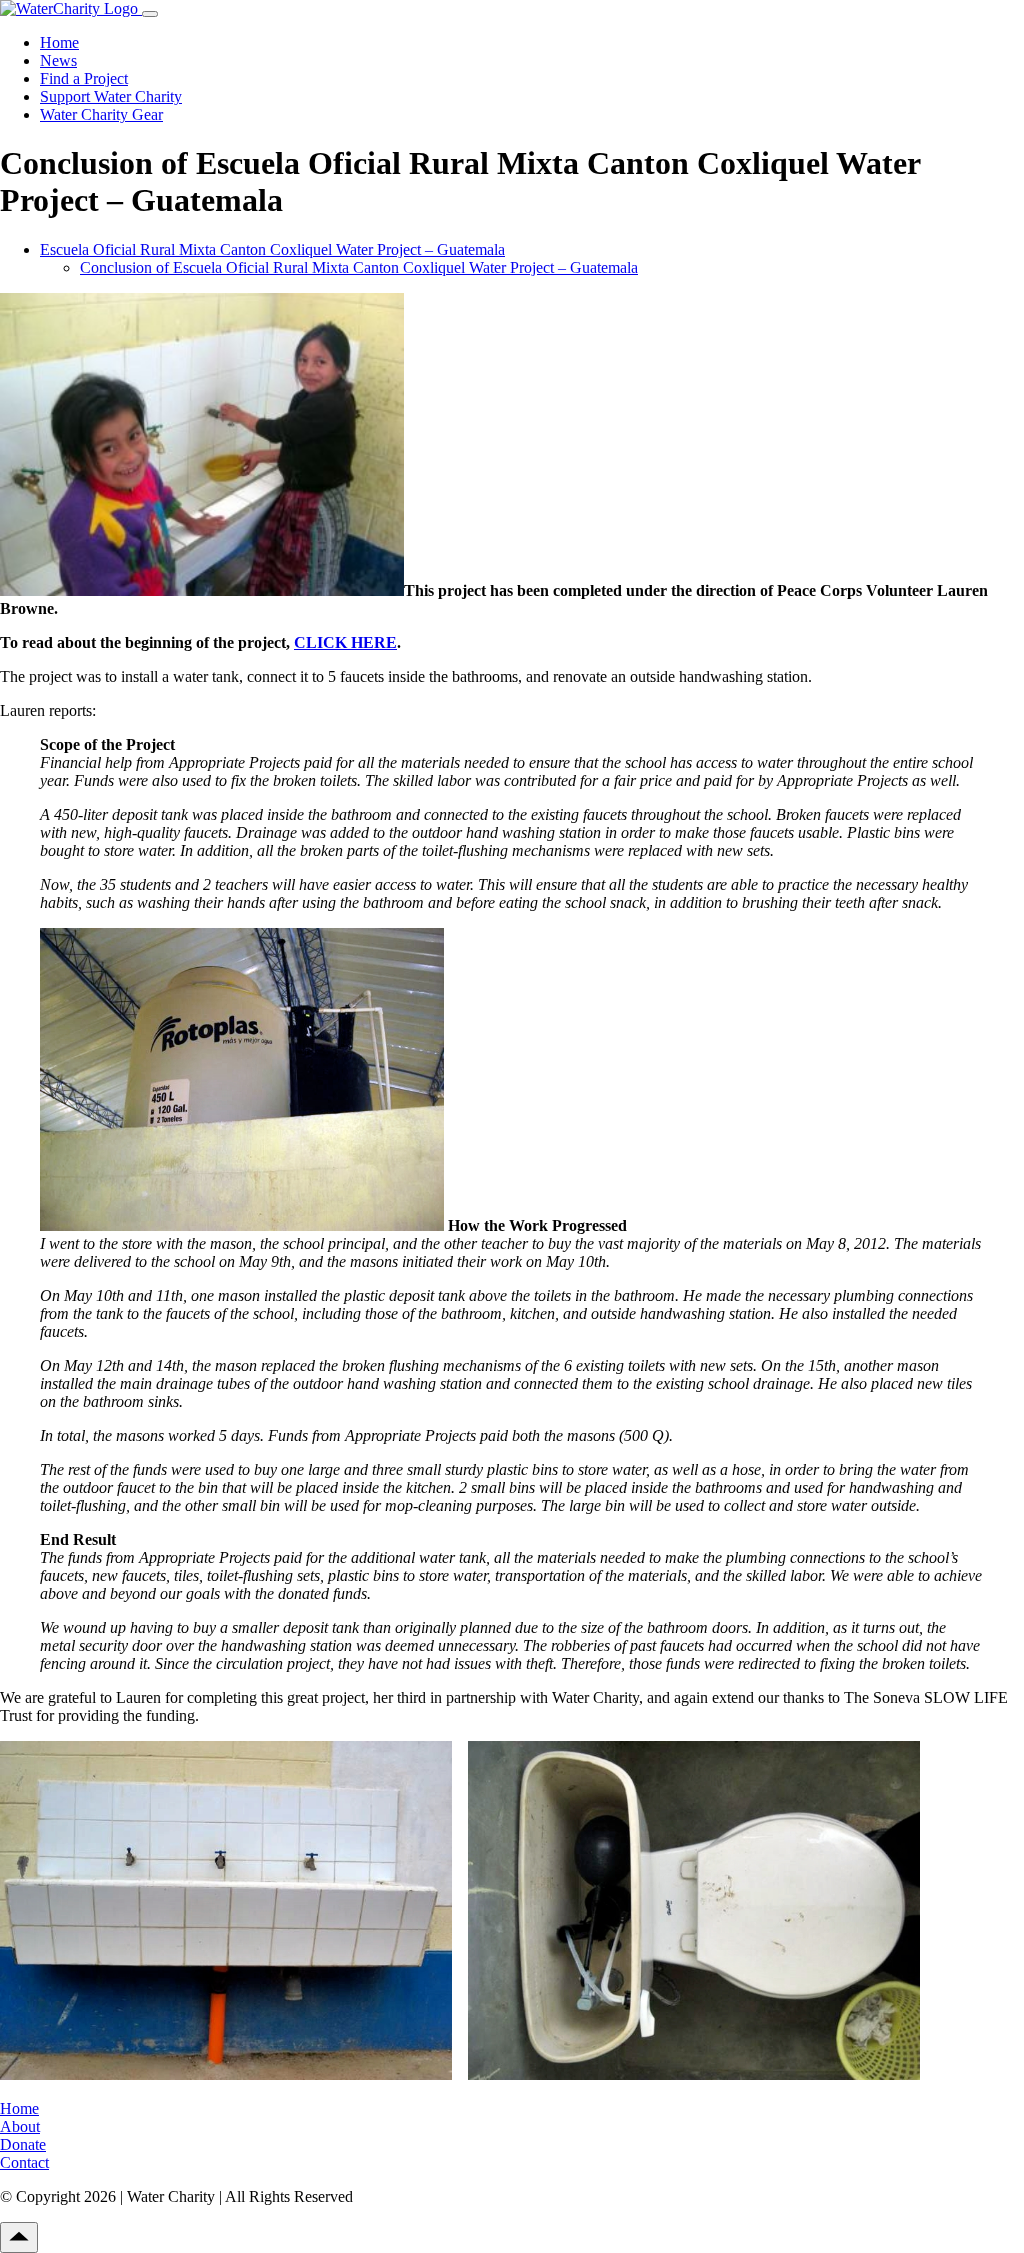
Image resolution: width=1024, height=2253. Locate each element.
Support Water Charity (111, 96)
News (58, 60)
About (20, 2126)
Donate (23, 2144)
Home (59, 42)
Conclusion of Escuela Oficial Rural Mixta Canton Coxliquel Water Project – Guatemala (359, 267)
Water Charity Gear (101, 114)
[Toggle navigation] (150, 14)
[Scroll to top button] (19, 2237)
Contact (24, 2162)
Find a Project (84, 78)
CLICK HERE (345, 642)
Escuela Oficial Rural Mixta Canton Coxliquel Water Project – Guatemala (272, 249)
